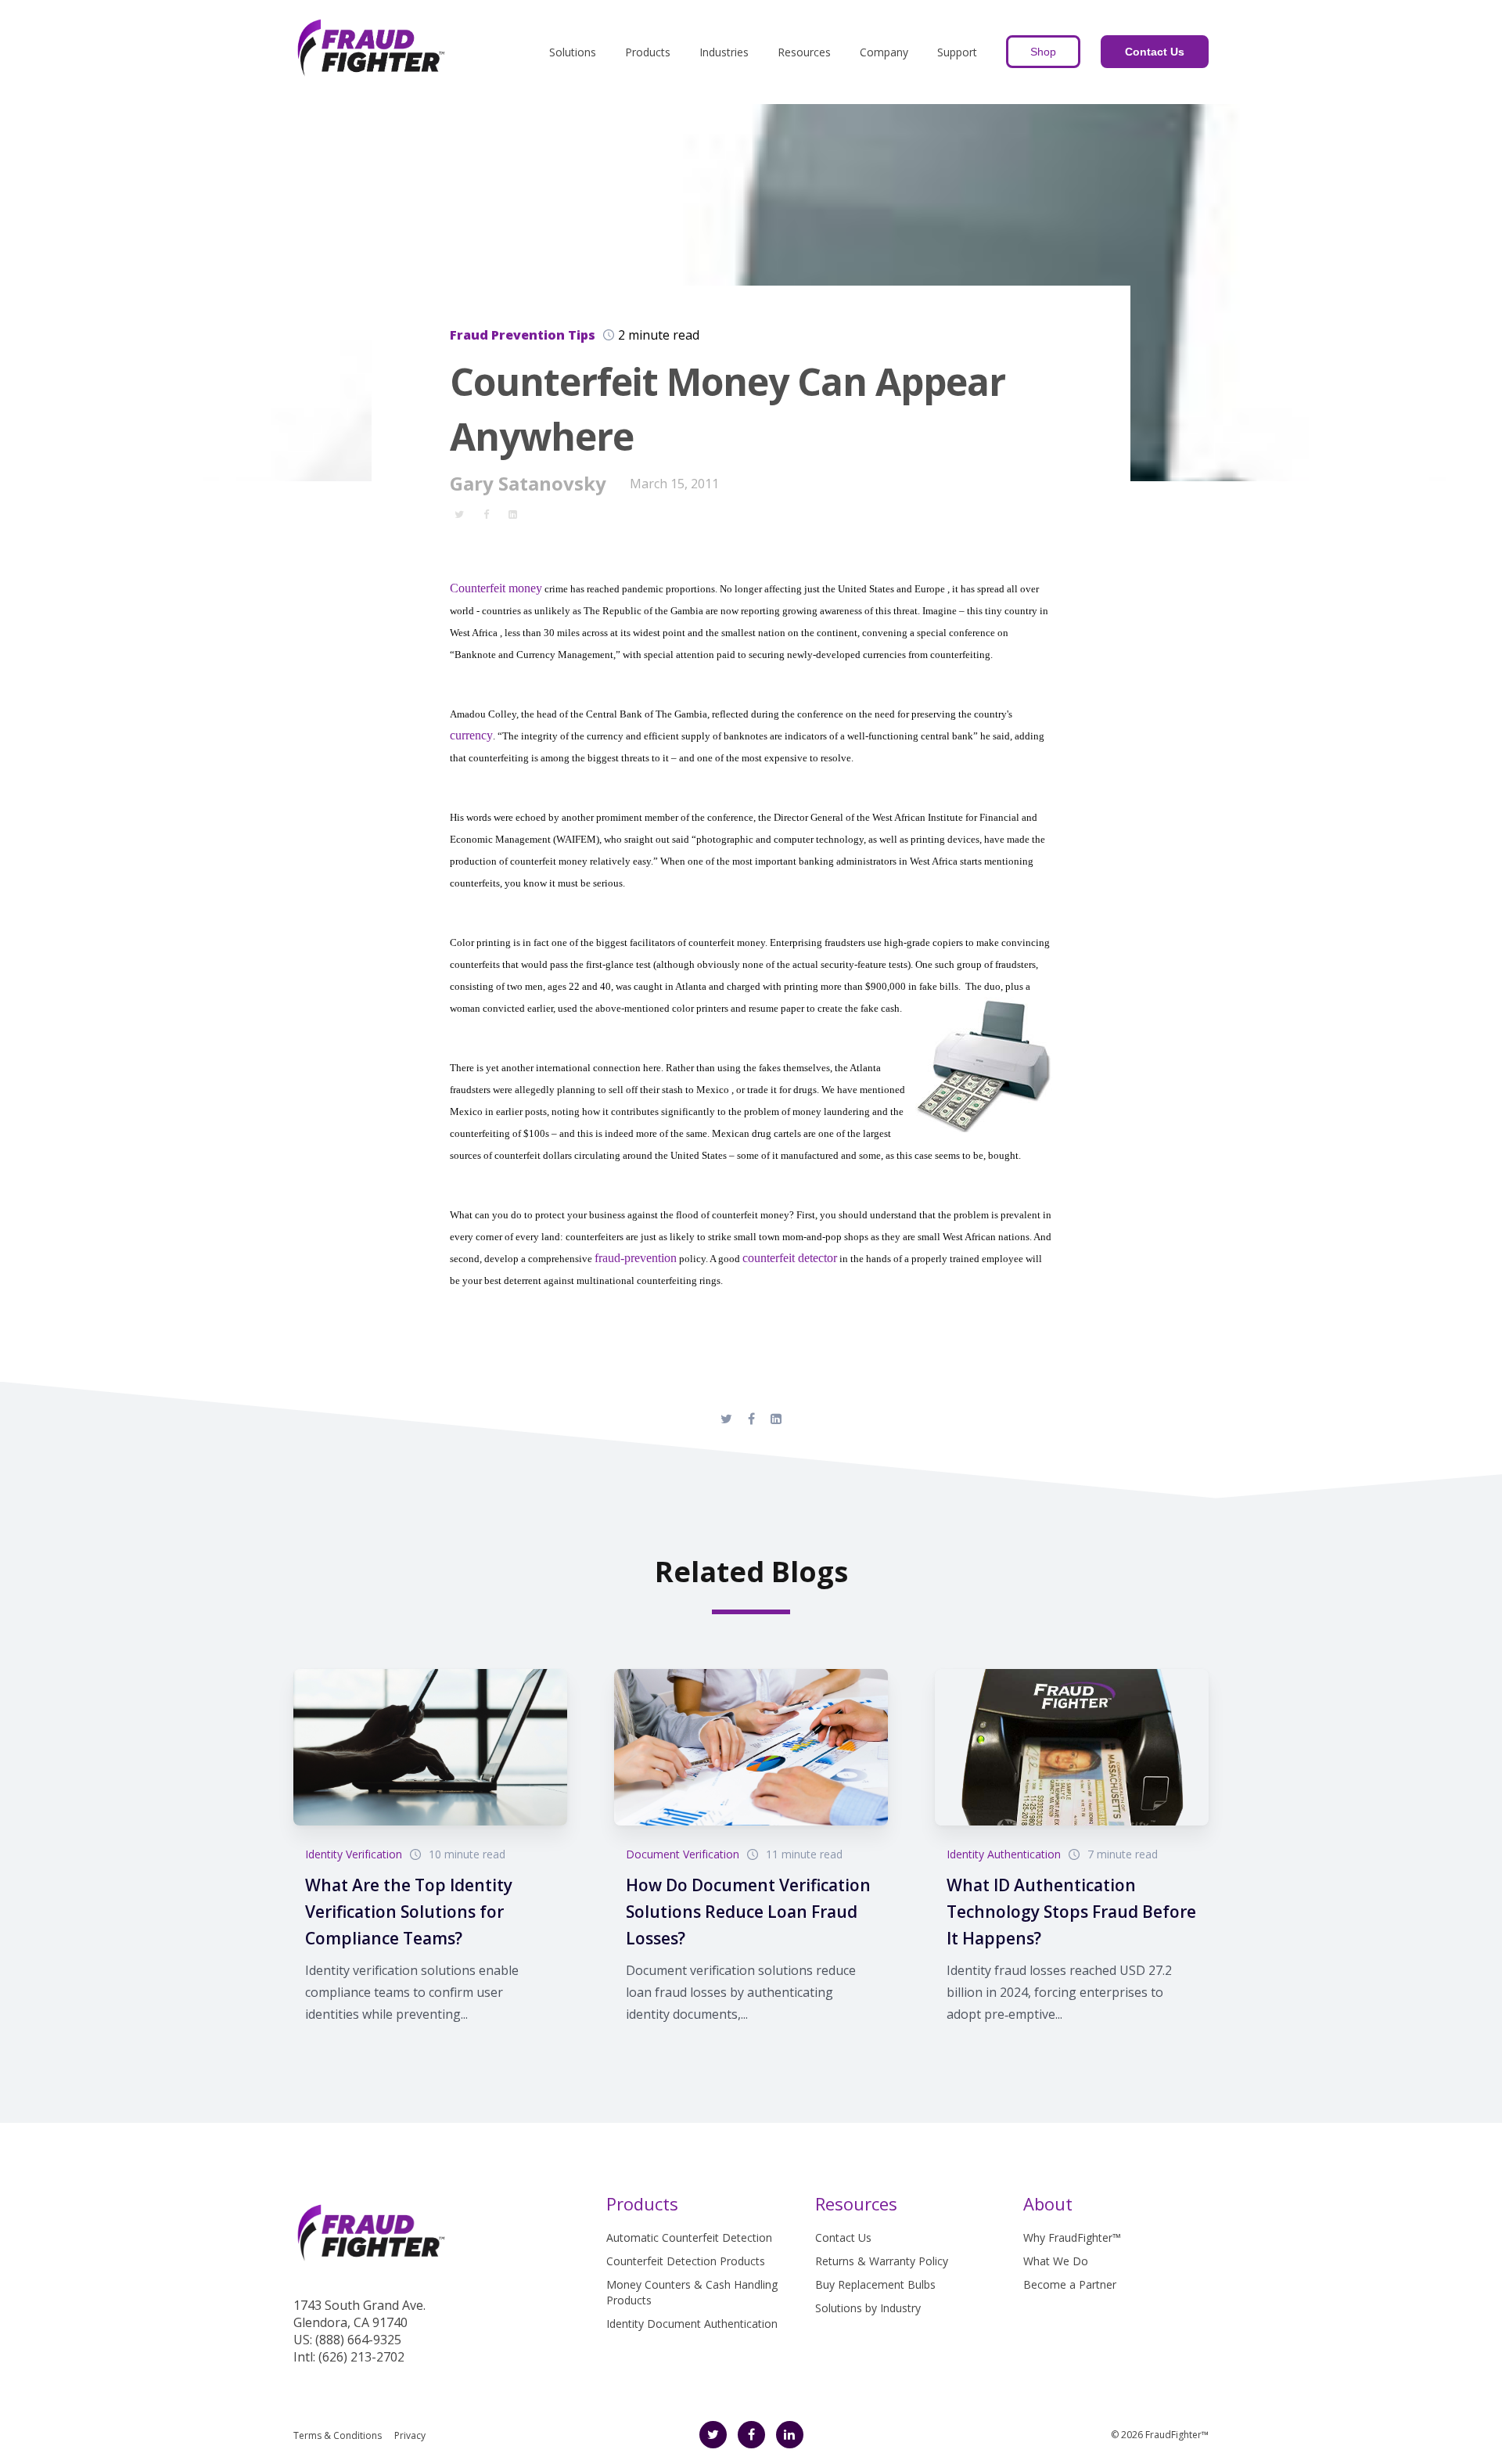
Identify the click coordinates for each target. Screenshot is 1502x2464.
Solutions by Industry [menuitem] (868, 2308)
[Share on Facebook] (486, 513)
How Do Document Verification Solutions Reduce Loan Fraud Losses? (748, 1912)
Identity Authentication (1004, 1854)
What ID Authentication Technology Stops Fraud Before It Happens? (1071, 1912)
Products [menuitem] (648, 52)
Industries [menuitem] (724, 52)
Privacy (410, 2435)
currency (471, 735)
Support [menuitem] (957, 52)
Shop (1043, 52)
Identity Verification (354, 1854)
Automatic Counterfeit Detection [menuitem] (689, 2237)
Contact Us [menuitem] (843, 2237)
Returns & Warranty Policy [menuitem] (882, 2261)
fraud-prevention (636, 1258)
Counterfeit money (496, 588)
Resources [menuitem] (804, 52)
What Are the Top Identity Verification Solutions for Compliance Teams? (409, 1912)
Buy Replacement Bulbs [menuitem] (875, 2284)
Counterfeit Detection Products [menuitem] (686, 2261)
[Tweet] (459, 513)
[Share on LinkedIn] (512, 513)
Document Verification (683, 1854)
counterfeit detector (790, 1258)
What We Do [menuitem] (1056, 2261)
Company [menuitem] (884, 52)
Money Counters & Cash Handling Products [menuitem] (692, 2292)
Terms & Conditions (338, 2435)
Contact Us (1155, 52)
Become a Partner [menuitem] (1070, 2284)
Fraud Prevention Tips (523, 335)
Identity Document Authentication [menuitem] (692, 2324)
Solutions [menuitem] (573, 52)
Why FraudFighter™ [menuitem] (1072, 2237)
